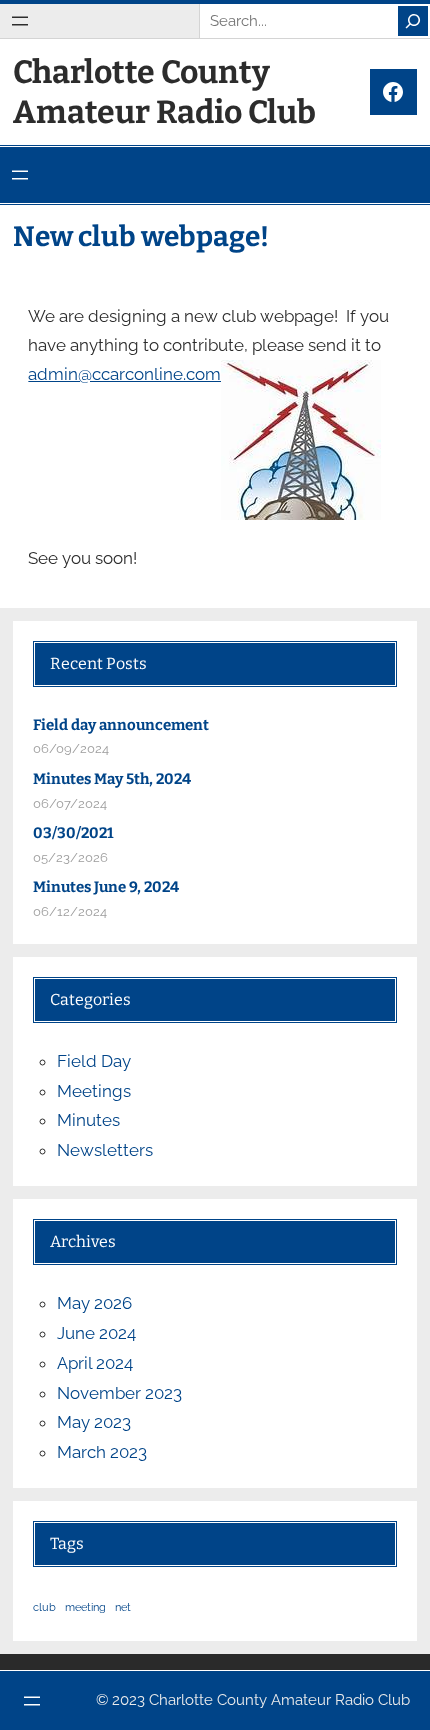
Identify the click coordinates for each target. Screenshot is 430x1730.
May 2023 (94, 1422)
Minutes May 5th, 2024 (112, 779)
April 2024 (95, 1363)
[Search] (413, 21)
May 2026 (94, 1303)
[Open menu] (20, 21)
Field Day (94, 1061)
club (44, 1607)
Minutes (88, 1120)
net (123, 1607)
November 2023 (119, 1393)
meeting (85, 1607)
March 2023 (102, 1452)
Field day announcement (121, 725)
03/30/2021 (73, 833)
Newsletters (105, 1150)
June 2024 (96, 1333)
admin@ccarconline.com (124, 374)
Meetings (94, 1091)
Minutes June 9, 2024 (106, 887)
